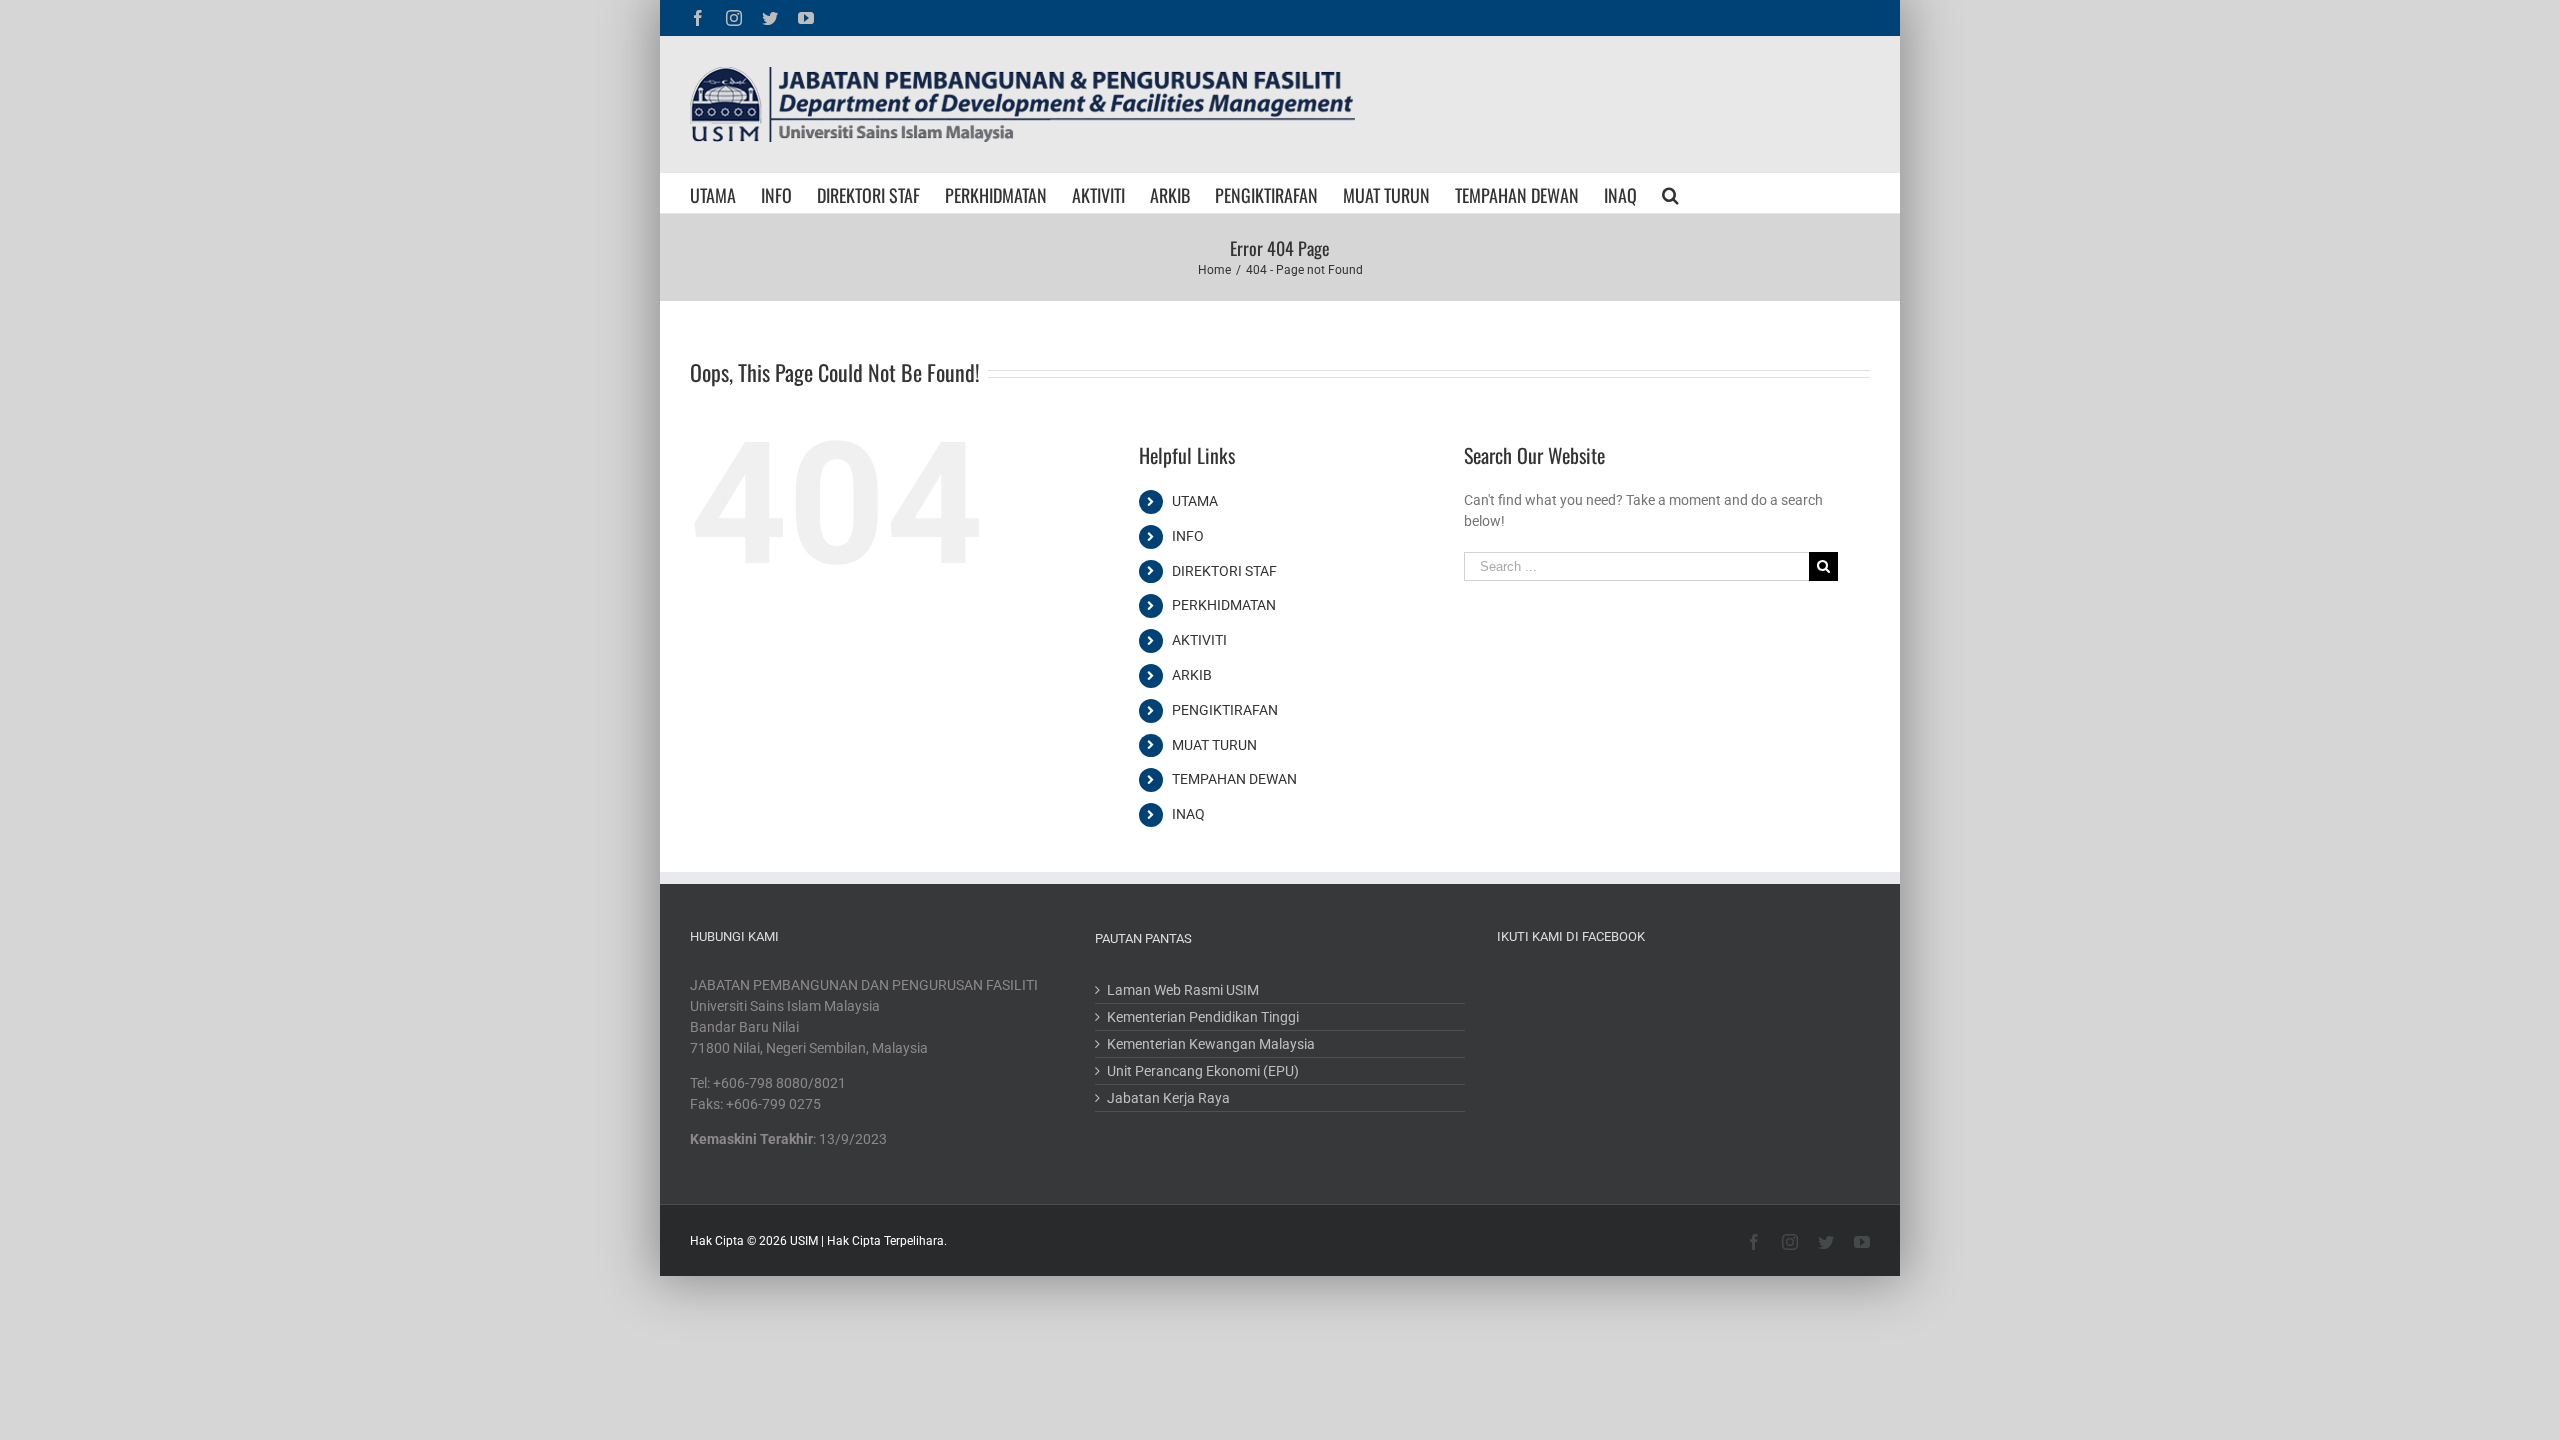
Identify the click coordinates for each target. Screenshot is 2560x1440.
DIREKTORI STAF (1224, 571)
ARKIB (1192, 675)
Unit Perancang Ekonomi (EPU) (1203, 1071)
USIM (804, 1241)
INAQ (1188, 814)
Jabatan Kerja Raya (1168, 1098)
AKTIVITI (1199, 640)
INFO (1188, 536)
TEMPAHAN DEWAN (1234, 779)
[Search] (1670, 193)
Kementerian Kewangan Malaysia (1211, 1044)
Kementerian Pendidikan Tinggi (1203, 1017)
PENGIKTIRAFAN (1225, 710)
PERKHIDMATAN (1224, 605)
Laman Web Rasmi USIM (1183, 990)
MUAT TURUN (1214, 745)
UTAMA (1195, 501)
